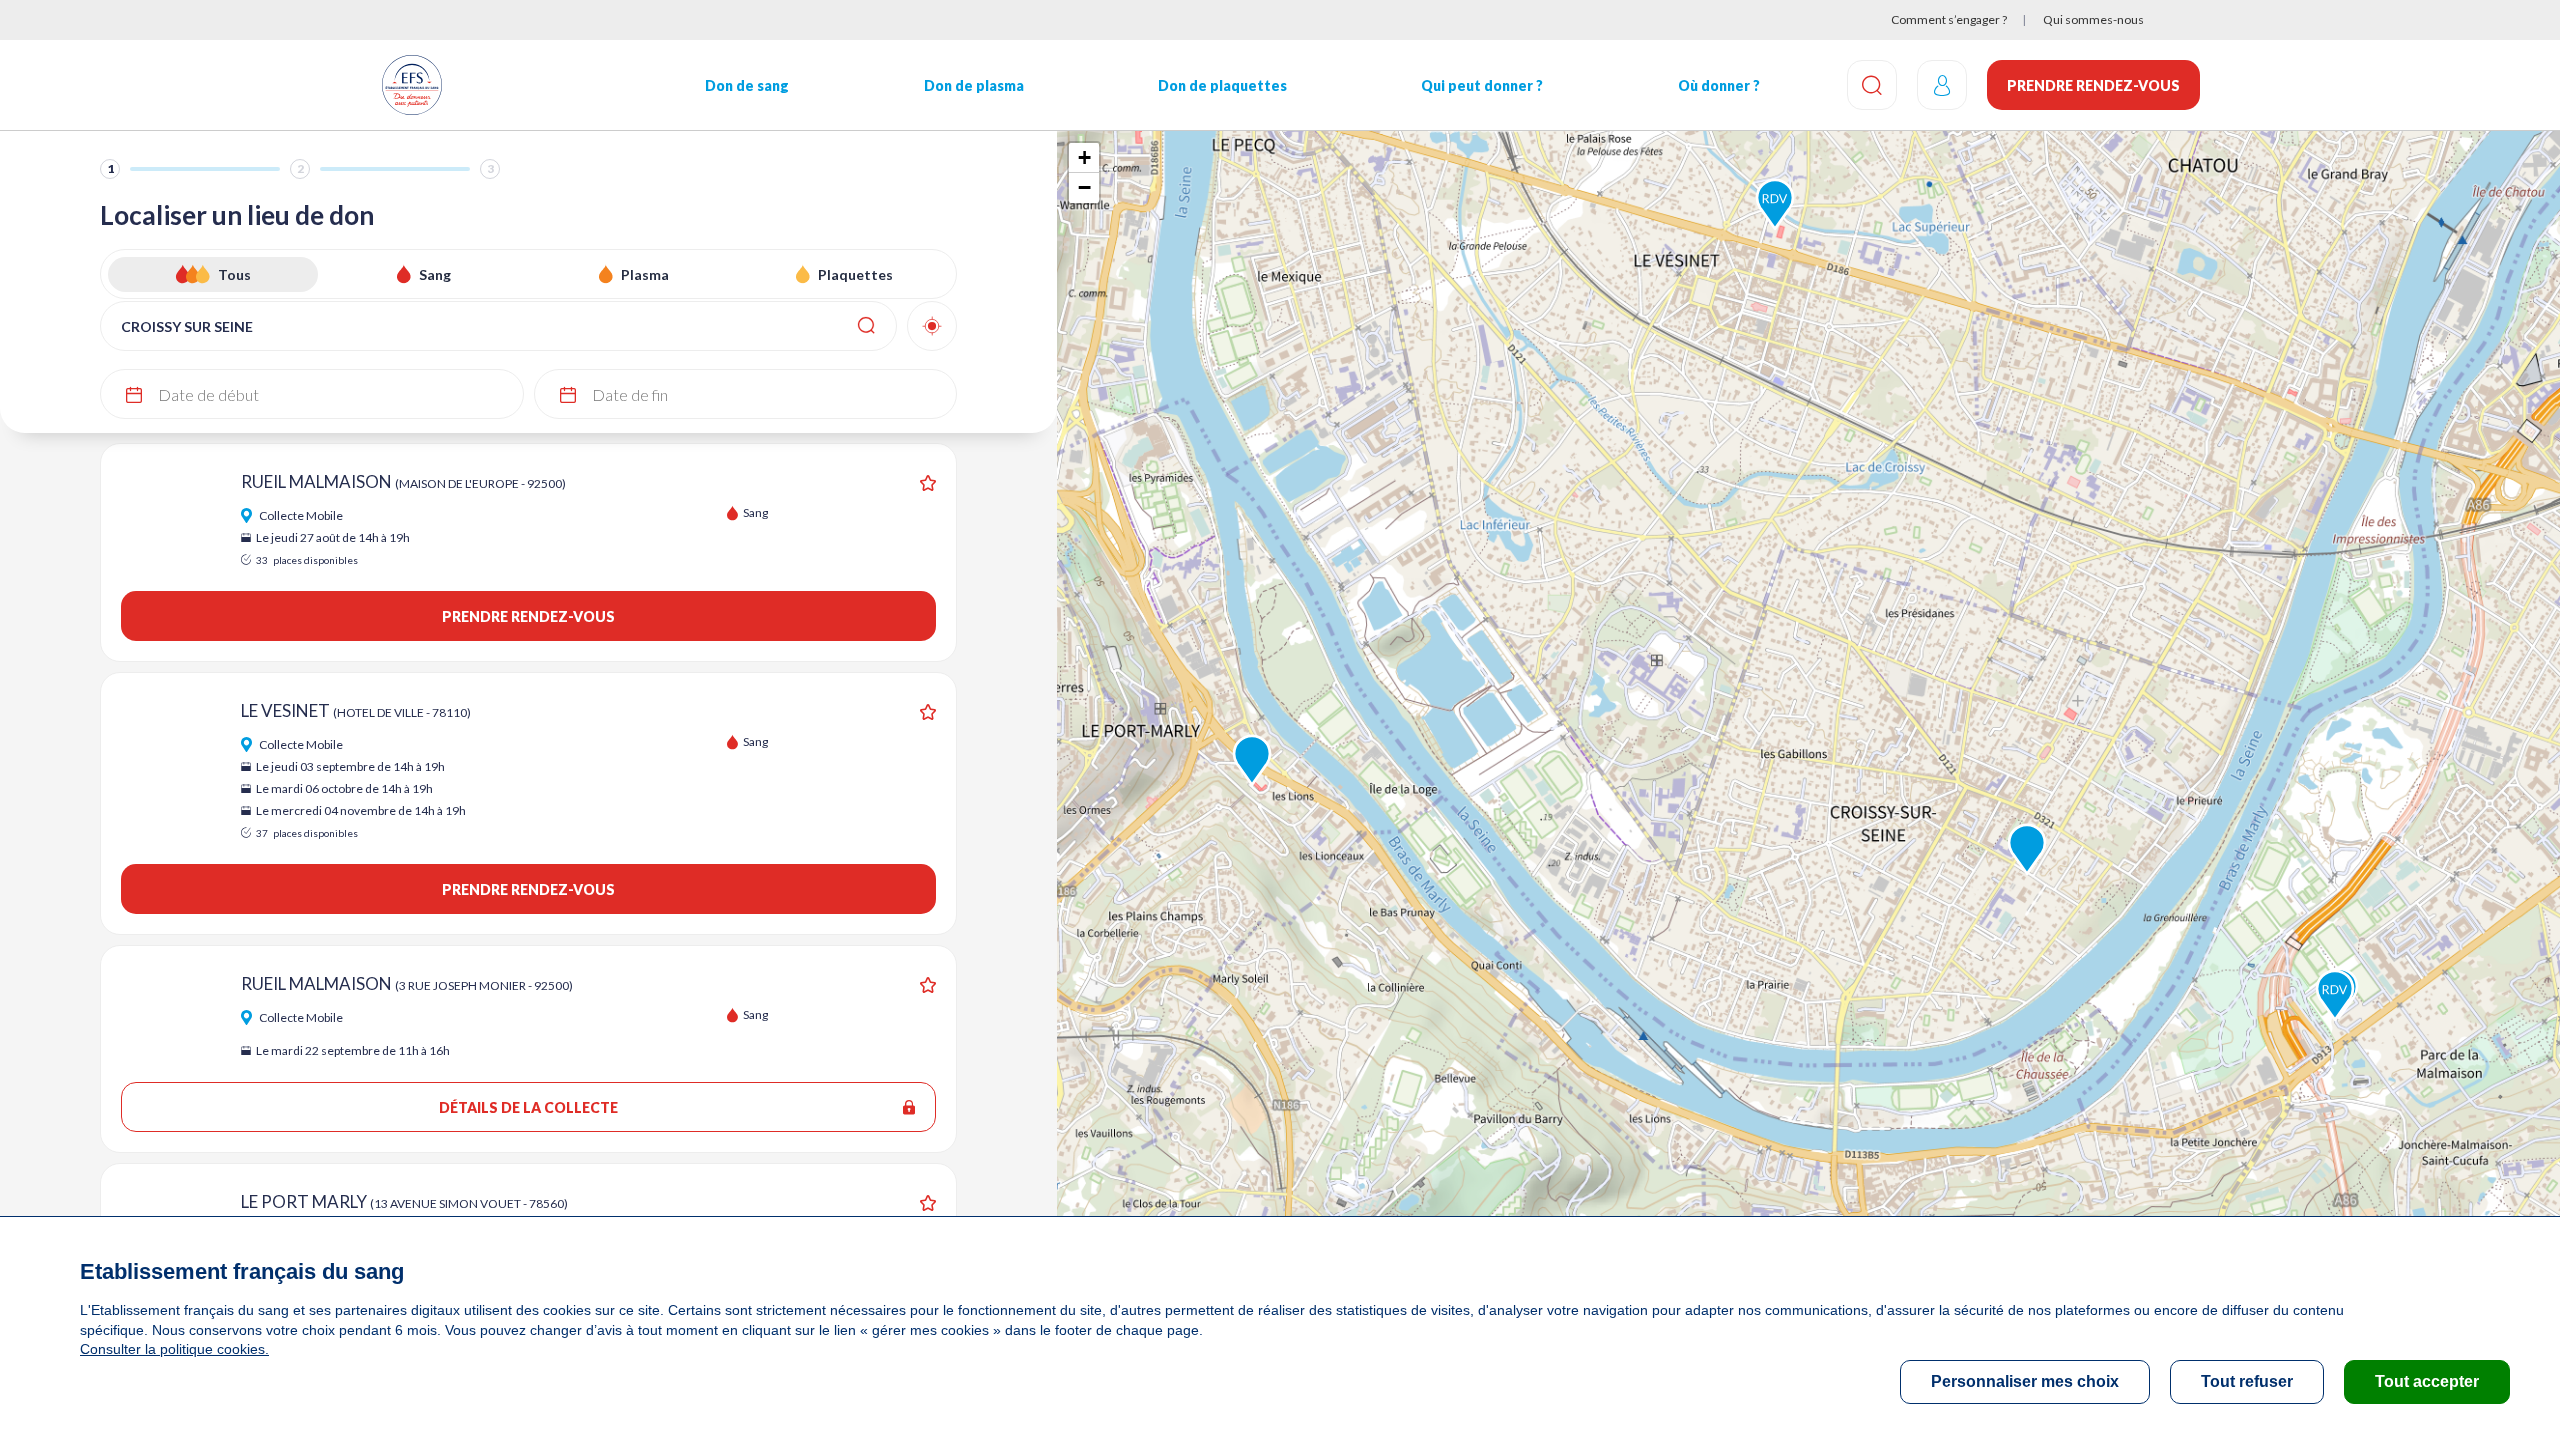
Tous (234, 274)
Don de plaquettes (1222, 85)
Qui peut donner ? (1482, 85)
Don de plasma (974, 85)
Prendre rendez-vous (2093, 85)
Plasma (645, 274)
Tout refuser (2247, 1381)
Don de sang (747, 85)
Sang (435, 274)
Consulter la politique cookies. (174, 1349)
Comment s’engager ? (1949, 19)
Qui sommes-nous (2093, 19)
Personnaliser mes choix (2025, 1381)
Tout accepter (2427, 1381)
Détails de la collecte (528, 1107)
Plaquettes (855, 274)
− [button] (1084, 187)
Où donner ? (1719, 85)
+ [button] (1084, 157)
